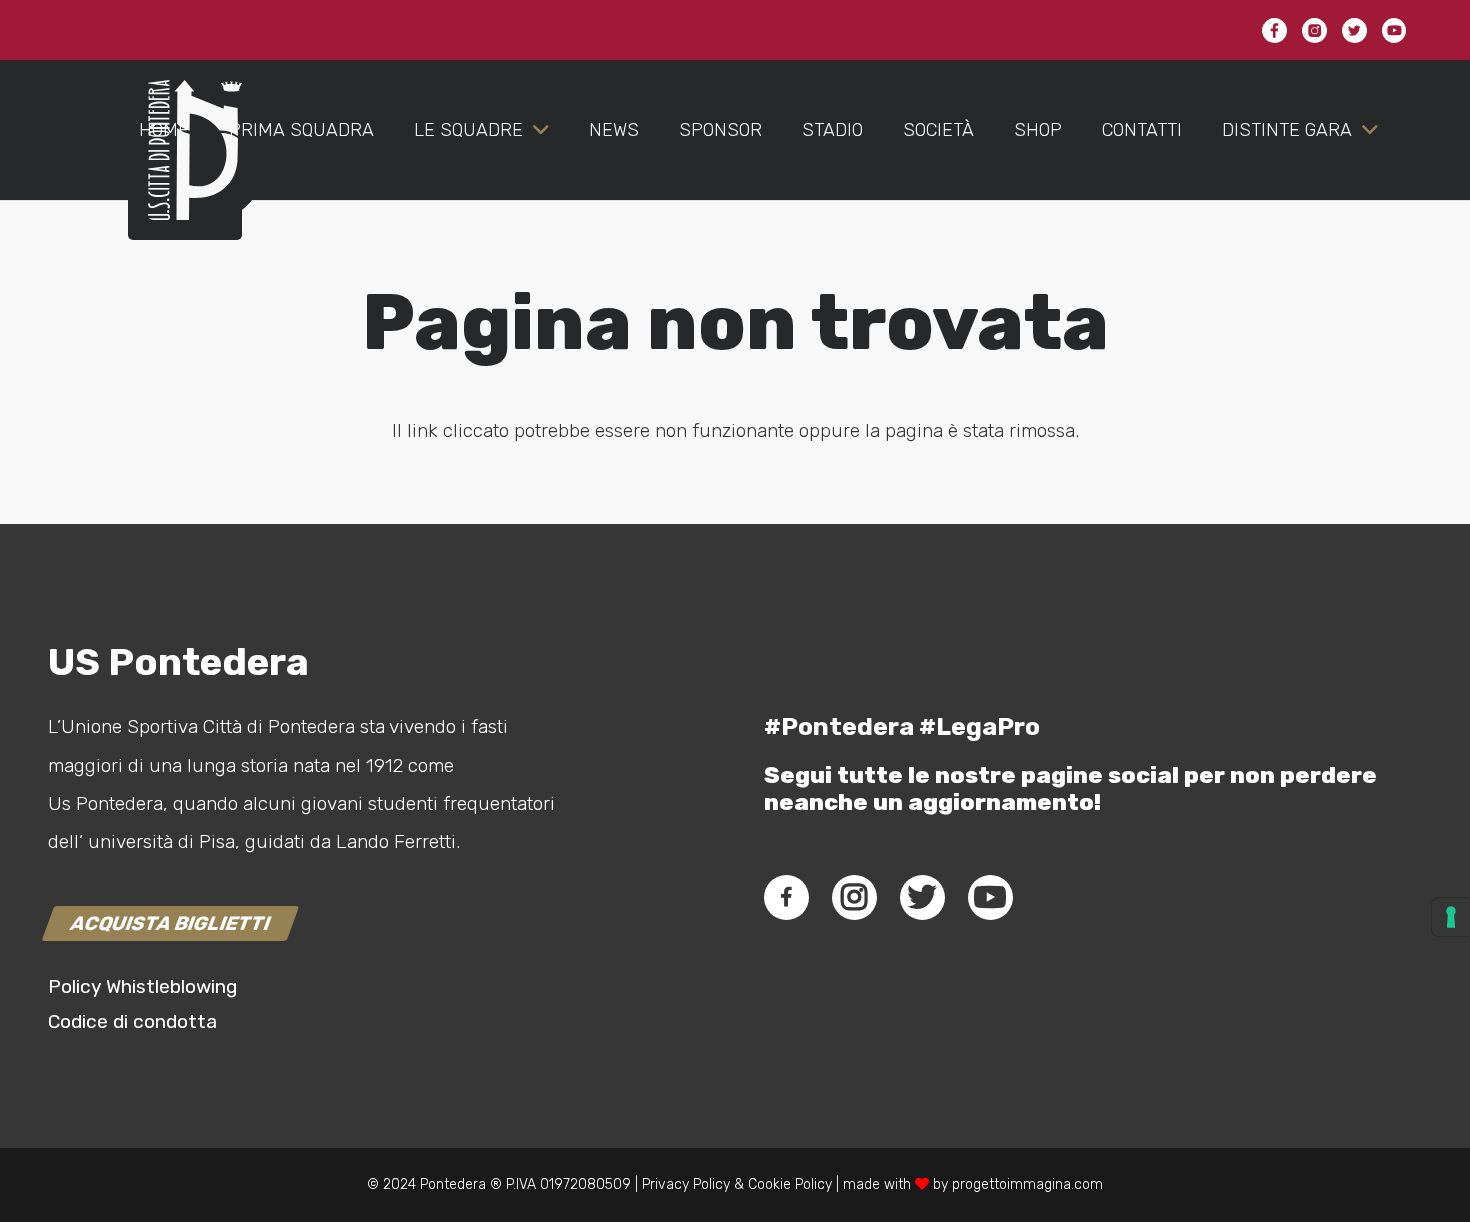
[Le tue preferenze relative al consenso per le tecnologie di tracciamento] (1451, 917)
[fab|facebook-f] (786, 897)
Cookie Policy (790, 1184)
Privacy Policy (684, 1184)
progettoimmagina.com (1027, 1184)
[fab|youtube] (990, 897)
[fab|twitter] (922, 897)
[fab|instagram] (854, 897)
